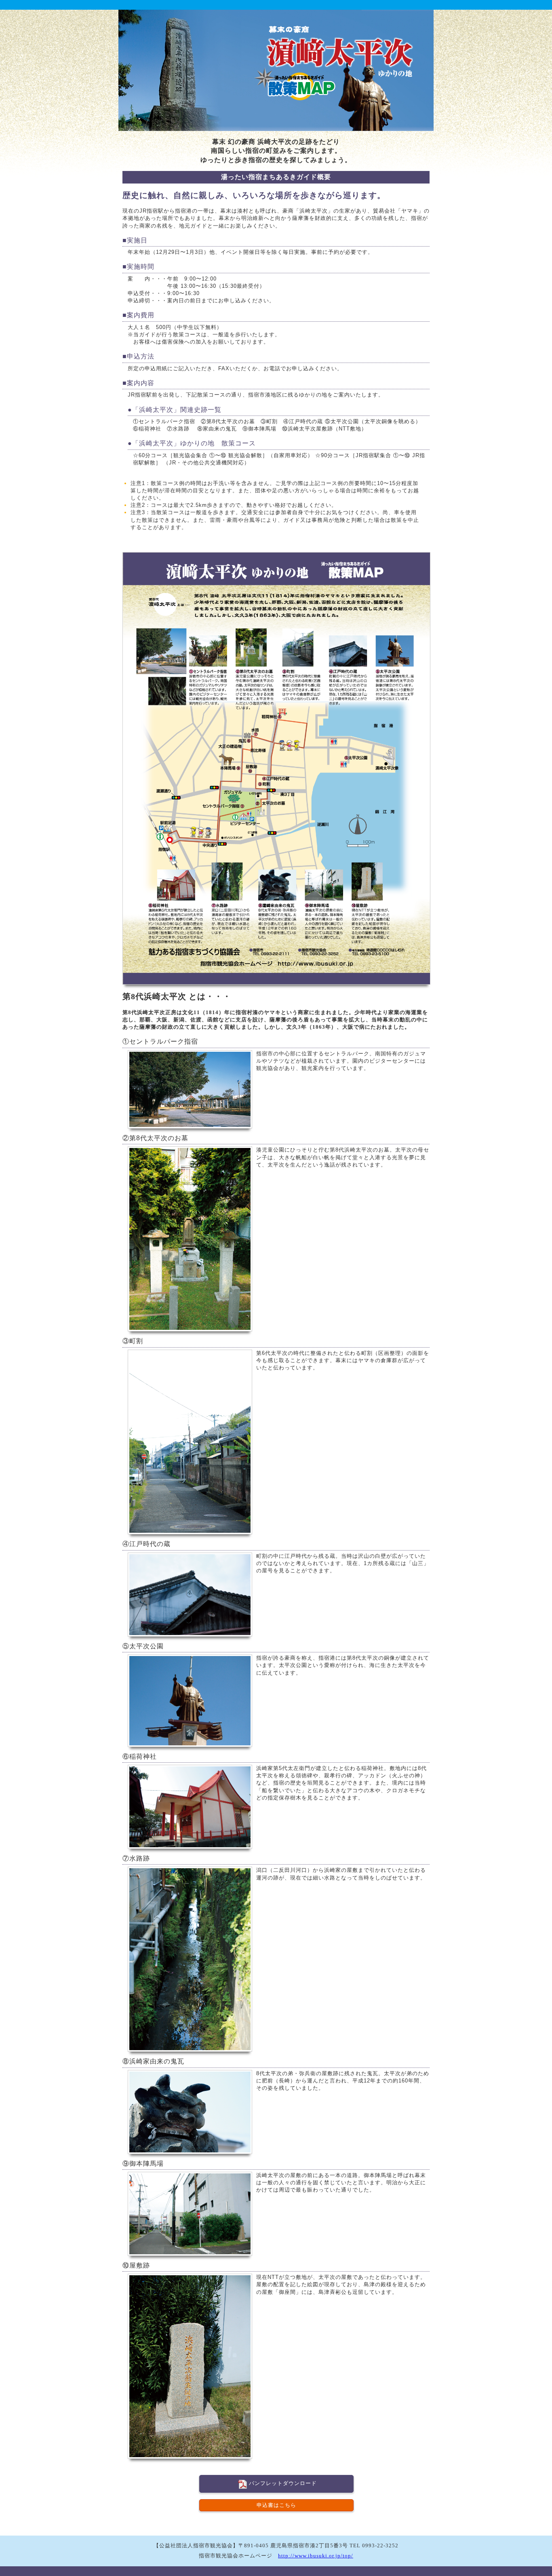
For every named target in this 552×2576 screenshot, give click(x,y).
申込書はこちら (276, 2505)
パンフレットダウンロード (283, 2483)
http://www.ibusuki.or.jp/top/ (316, 2556)
